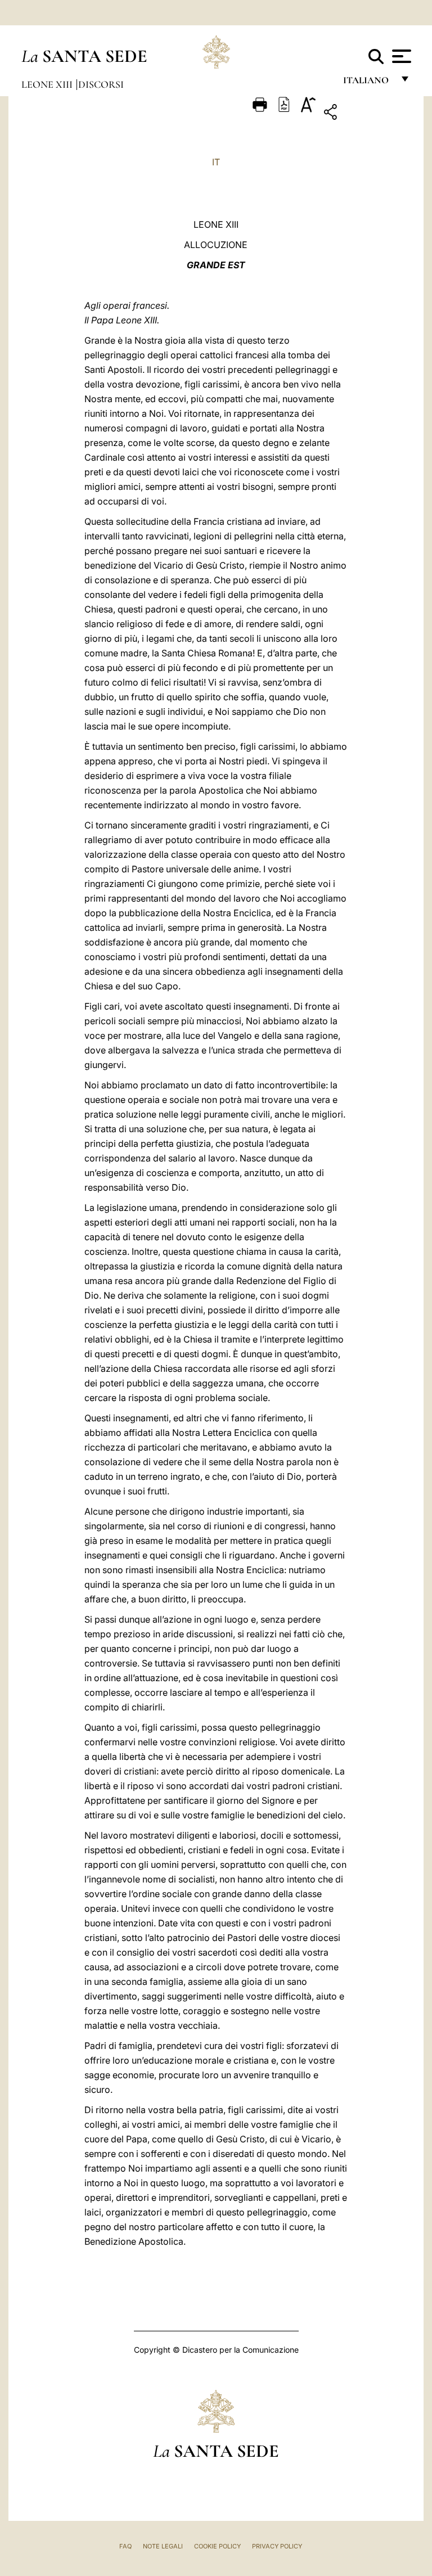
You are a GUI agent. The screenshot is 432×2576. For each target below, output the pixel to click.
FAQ (125, 2546)
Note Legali (163, 2546)
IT (216, 162)
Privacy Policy (277, 2546)
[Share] (365, 114)
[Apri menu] (400, 56)
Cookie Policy (217, 2546)
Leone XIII (48, 84)
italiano (368, 83)
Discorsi (101, 84)
